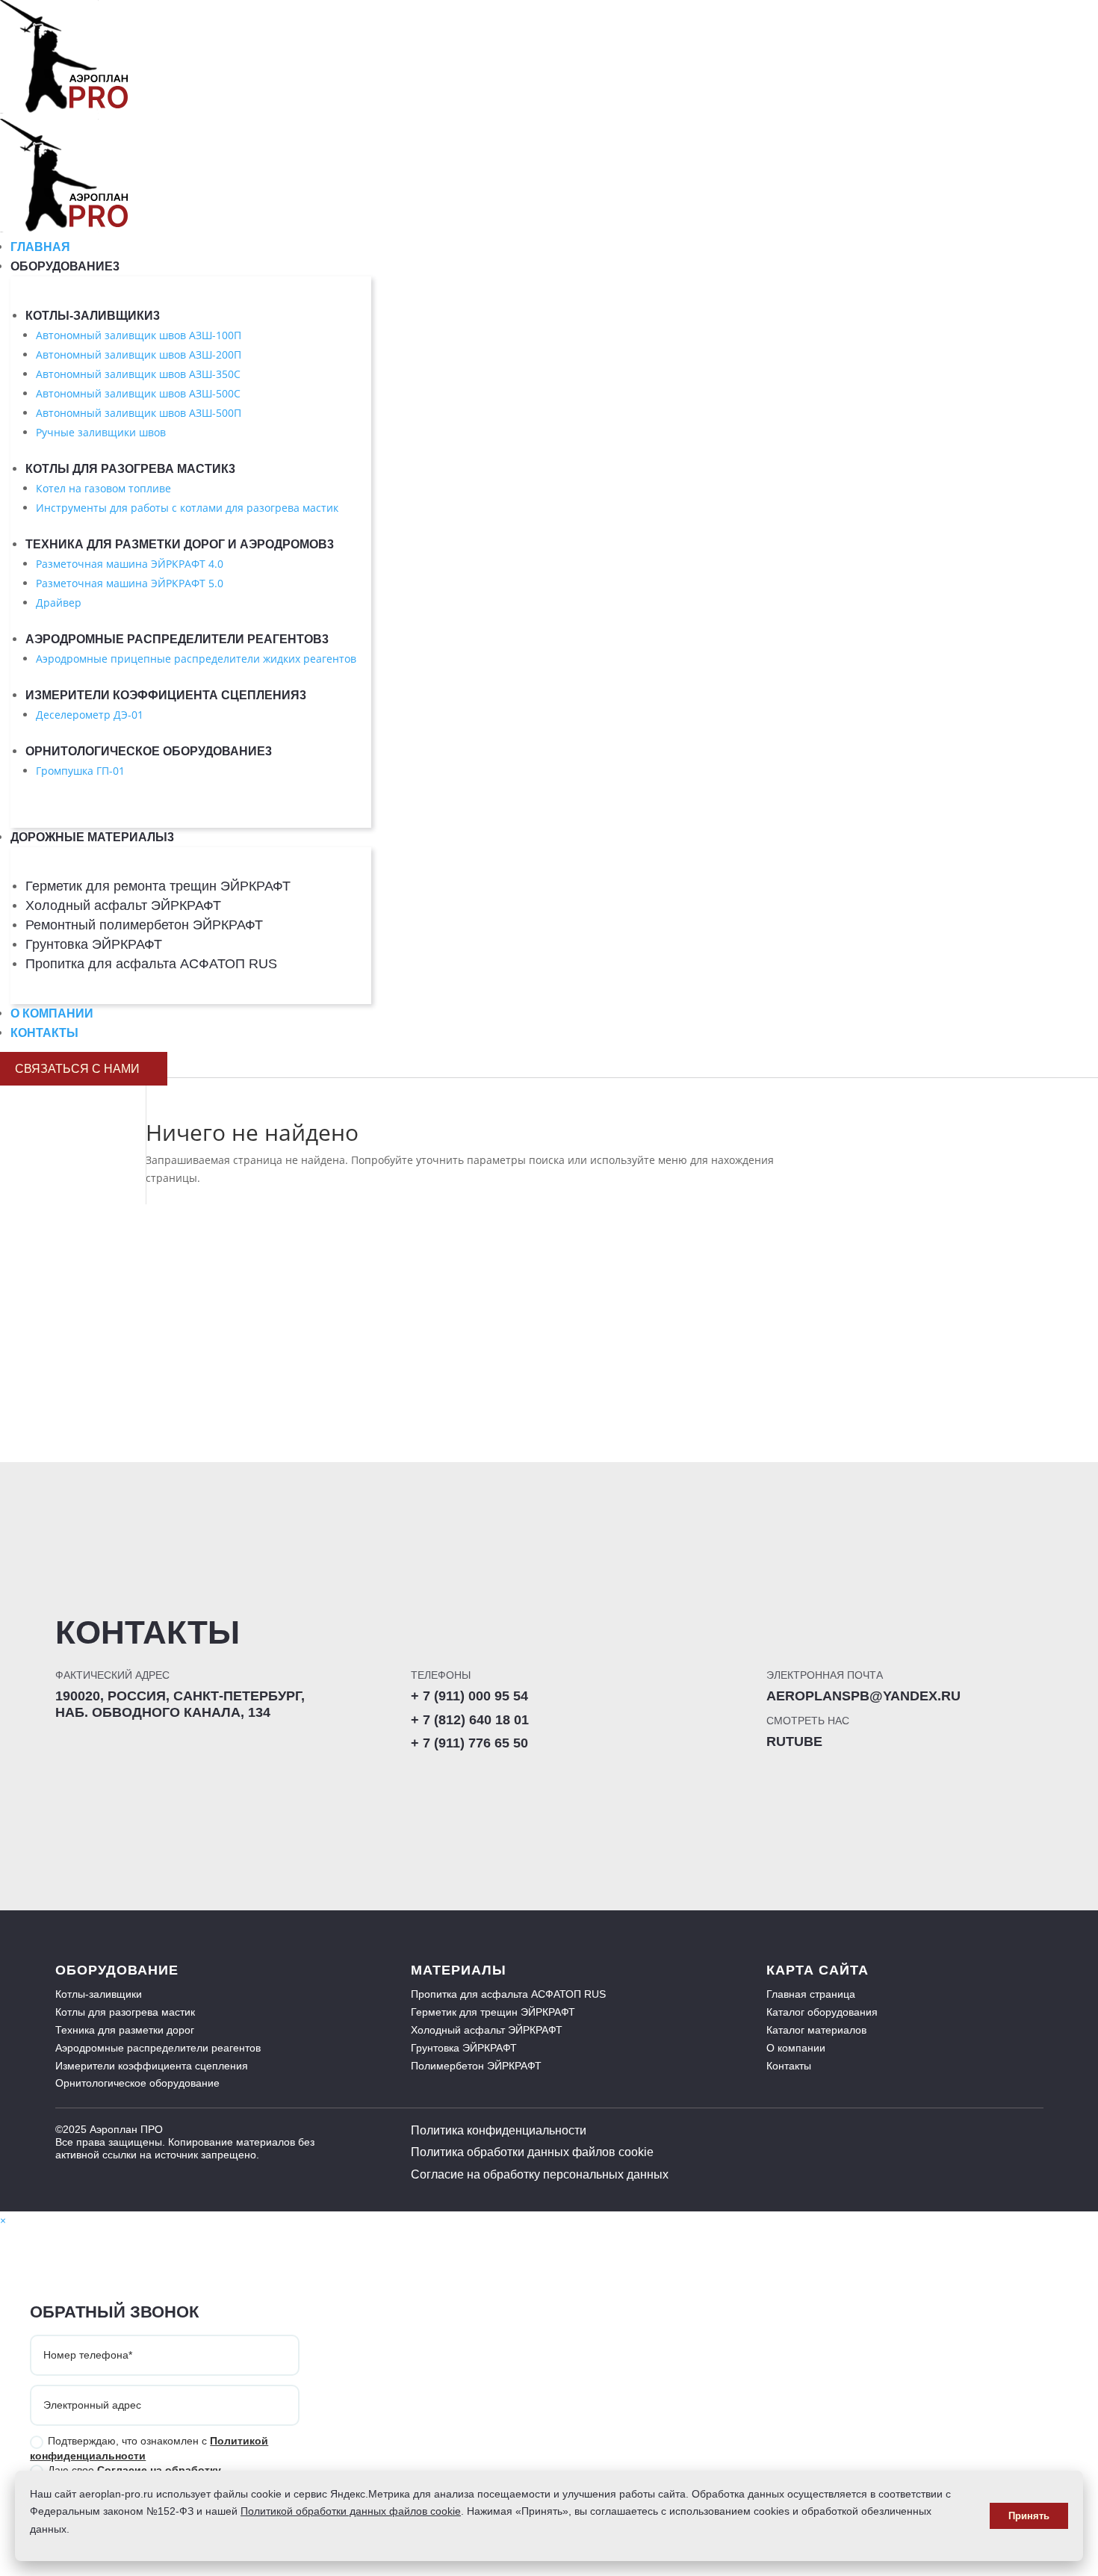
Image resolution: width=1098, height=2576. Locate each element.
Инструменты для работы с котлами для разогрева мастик (187, 508)
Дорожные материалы (92, 837)
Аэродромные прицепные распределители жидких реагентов (196, 659)
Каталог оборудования (822, 2012)
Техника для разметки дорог (125, 2030)
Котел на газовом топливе (103, 488)
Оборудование (65, 266)
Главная (40, 247)
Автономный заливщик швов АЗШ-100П (139, 335)
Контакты (44, 1033)
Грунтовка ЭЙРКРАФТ (94, 944)
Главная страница (811, 1994)
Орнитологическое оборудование (149, 751)
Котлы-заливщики (93, 316)
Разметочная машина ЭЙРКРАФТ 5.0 (130, 583)
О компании (52, 1013)
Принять (1029, 2516)
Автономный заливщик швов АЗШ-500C (138, 393)
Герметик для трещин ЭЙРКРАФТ (493, 2012)
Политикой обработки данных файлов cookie (351, 2511)
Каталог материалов (816, 2030)
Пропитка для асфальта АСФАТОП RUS (151, 964)
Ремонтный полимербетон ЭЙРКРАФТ (144, 925)
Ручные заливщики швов (101, 432)
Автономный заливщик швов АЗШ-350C (138, 374)
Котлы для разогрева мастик (130, 469)
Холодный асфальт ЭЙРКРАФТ (123, 905)
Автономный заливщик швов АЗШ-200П (139, 354)
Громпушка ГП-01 (80, 771)
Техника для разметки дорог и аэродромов (180, 544)
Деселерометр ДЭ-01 (90, 715)
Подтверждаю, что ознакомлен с (149, 2448)
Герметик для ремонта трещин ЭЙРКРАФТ (158, 886)
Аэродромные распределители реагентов (177, 639)
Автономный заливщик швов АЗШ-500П (139, 413)
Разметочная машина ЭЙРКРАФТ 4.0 (130, 564)
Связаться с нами (84, 1069)
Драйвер (59, 603)
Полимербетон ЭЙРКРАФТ (476, 2066)
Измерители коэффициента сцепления (166, 695)
